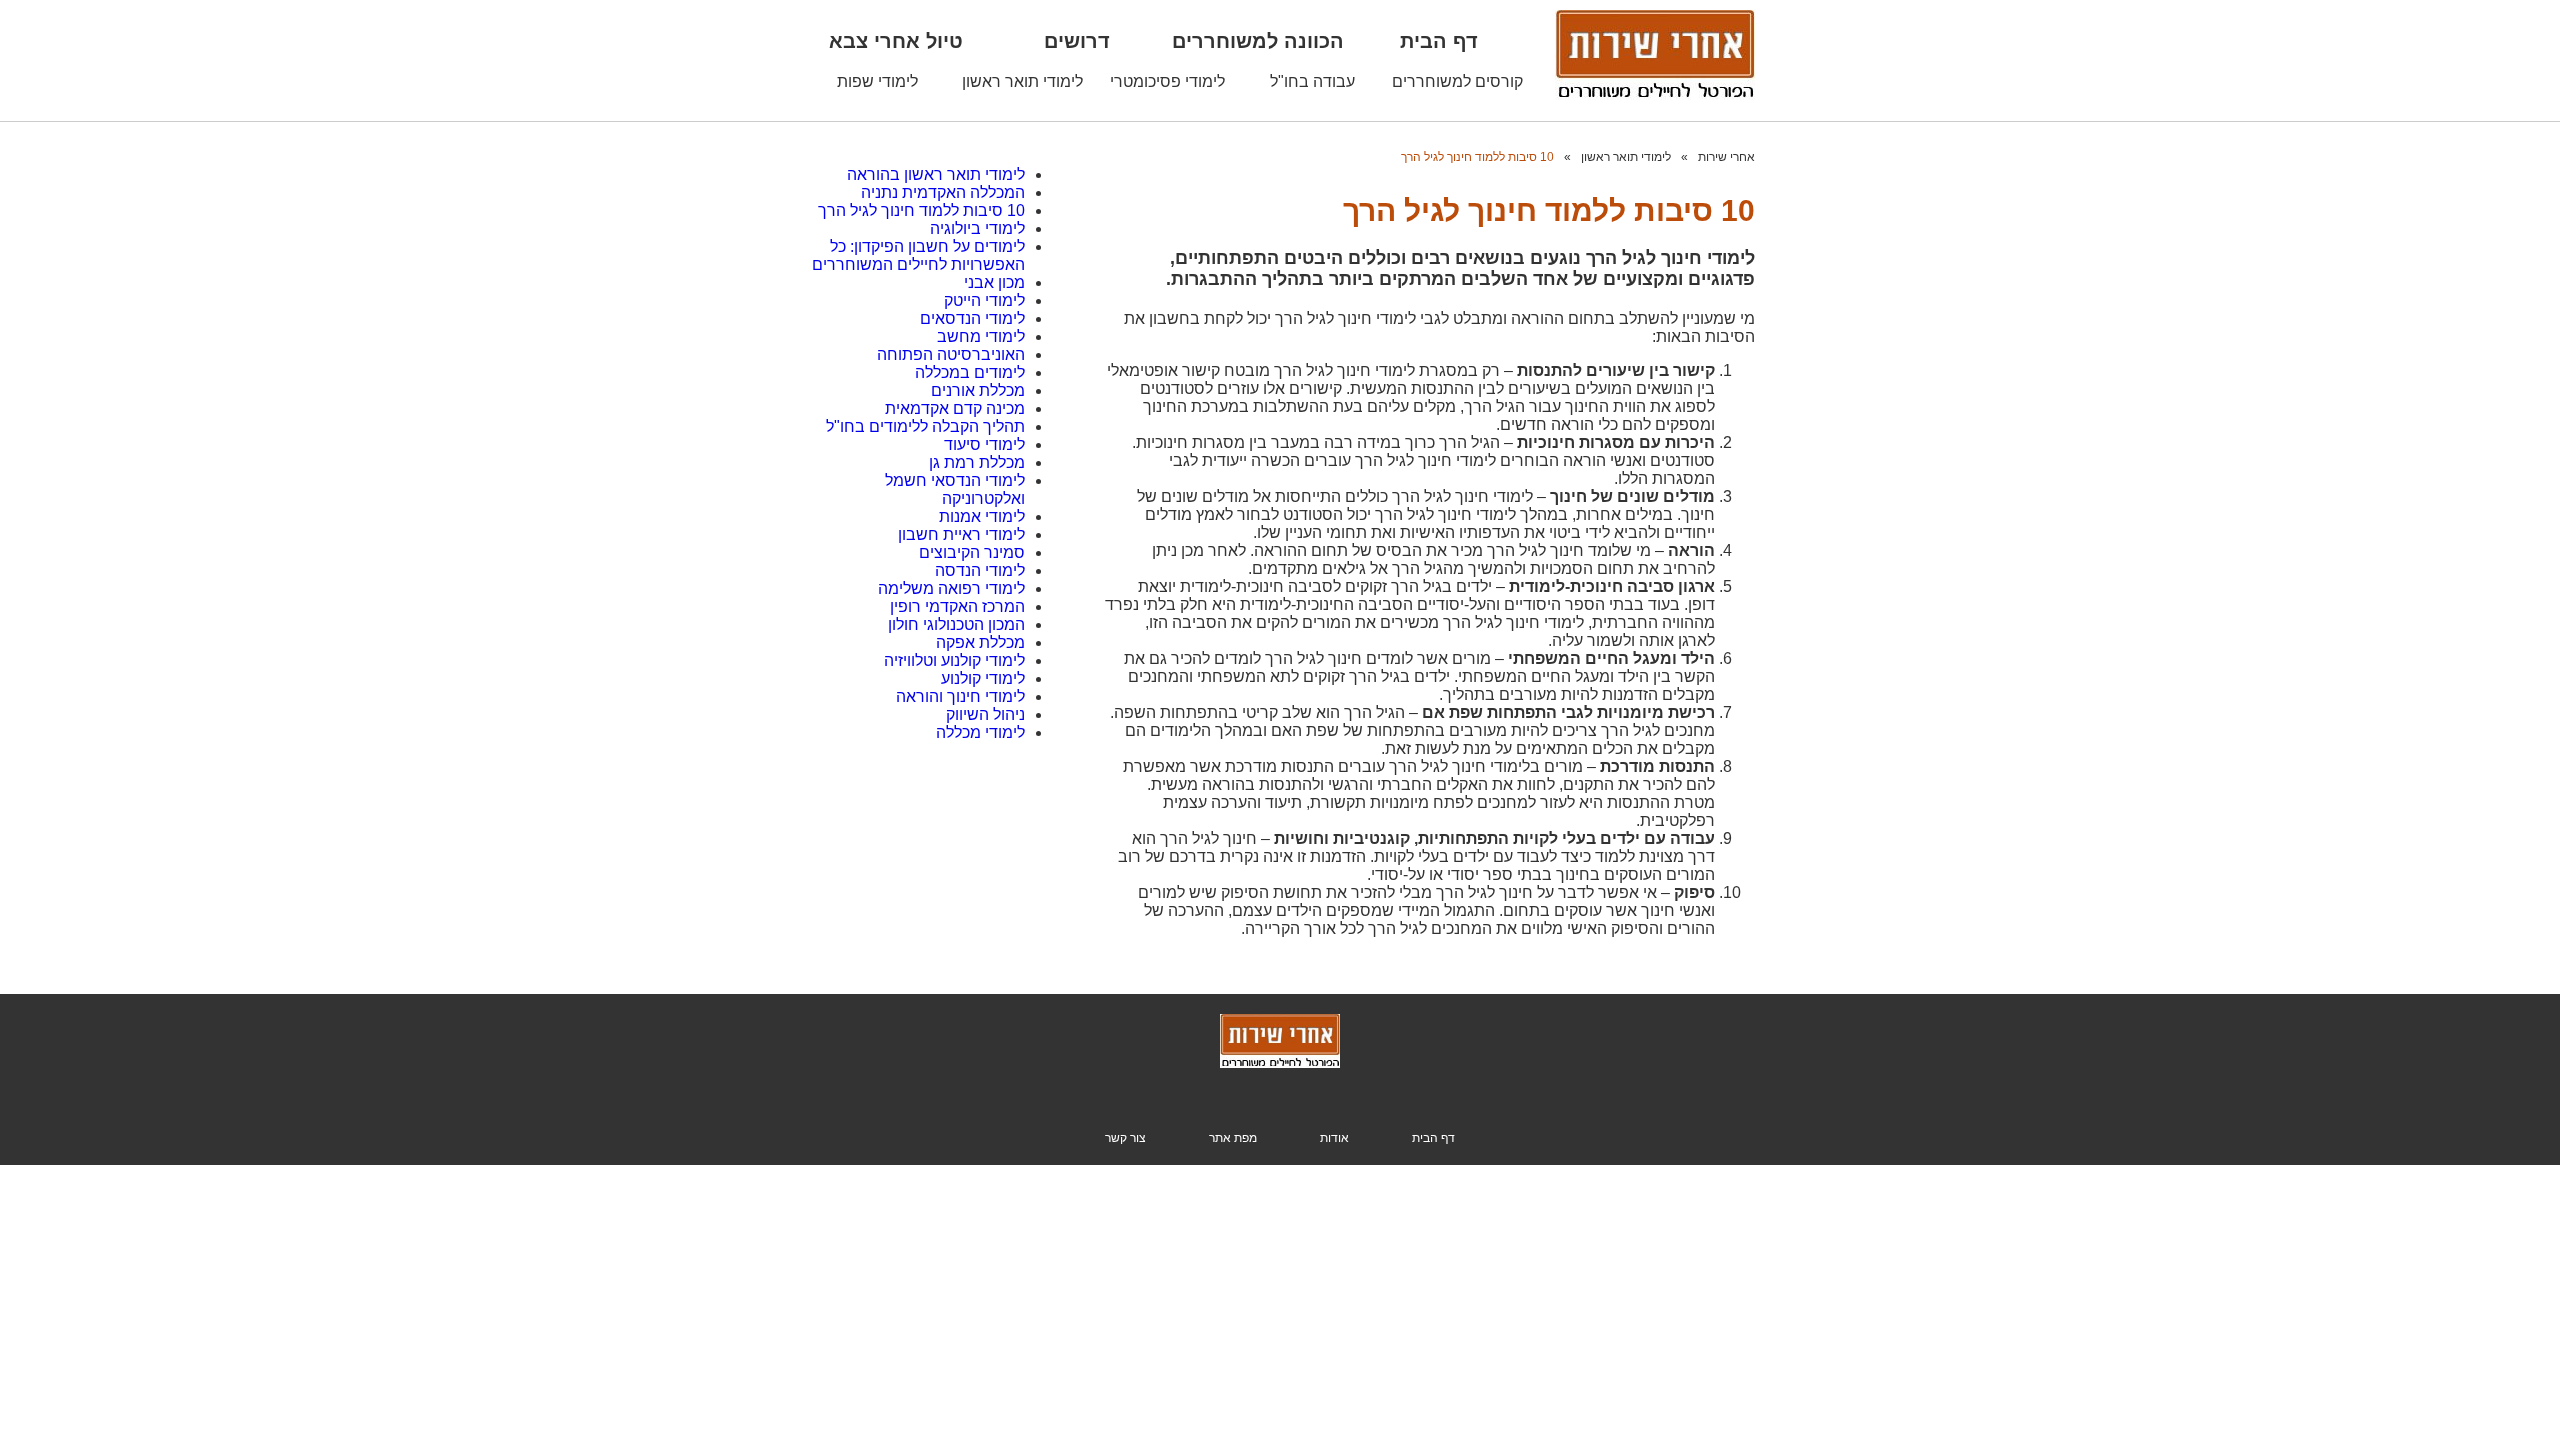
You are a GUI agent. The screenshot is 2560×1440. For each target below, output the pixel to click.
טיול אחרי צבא (896, 41)
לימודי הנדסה (980, 570)
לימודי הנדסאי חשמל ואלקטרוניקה (955, 489)
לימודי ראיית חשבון (961, 534)
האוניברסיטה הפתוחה (951, 354)
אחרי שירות (1726, 157)
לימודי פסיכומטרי (1167, 81)
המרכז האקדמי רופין (957, 606)
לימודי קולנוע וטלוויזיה (954, 660)
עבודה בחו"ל (1312, 81)
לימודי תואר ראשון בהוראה (936, 174)
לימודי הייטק (984, 300)
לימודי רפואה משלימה (951, 588)
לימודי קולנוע (983, 678)
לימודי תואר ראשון (1022, 81)
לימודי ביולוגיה (977, 228)
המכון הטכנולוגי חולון (956, 624)
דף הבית (1439, 41)
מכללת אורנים (978, 390)
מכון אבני (994, 282)
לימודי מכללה (980, 732)
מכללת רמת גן (977, 462)
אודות (1334, 1138)
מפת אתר (1233, 1138)
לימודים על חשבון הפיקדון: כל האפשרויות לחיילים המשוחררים (918, 255)
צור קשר (1125, 1138)
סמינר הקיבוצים (972, 552)
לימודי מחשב (981, 336)
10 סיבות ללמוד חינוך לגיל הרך (1477, 157)
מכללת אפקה (980, 642)
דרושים (1077, 41)
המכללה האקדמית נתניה (943, 192)
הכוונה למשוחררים (1258, 41)
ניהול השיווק (985, 714)
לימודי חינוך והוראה (960, 696)
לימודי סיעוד (984, 444)
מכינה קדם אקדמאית (955, 408)
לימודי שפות (877, 81)
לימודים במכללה (970, 372)
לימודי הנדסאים (972, 318)
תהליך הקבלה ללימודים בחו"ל (925, 426)
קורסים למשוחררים (1457, 81)
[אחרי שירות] (1280, 1064)
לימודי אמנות (982, 516)
